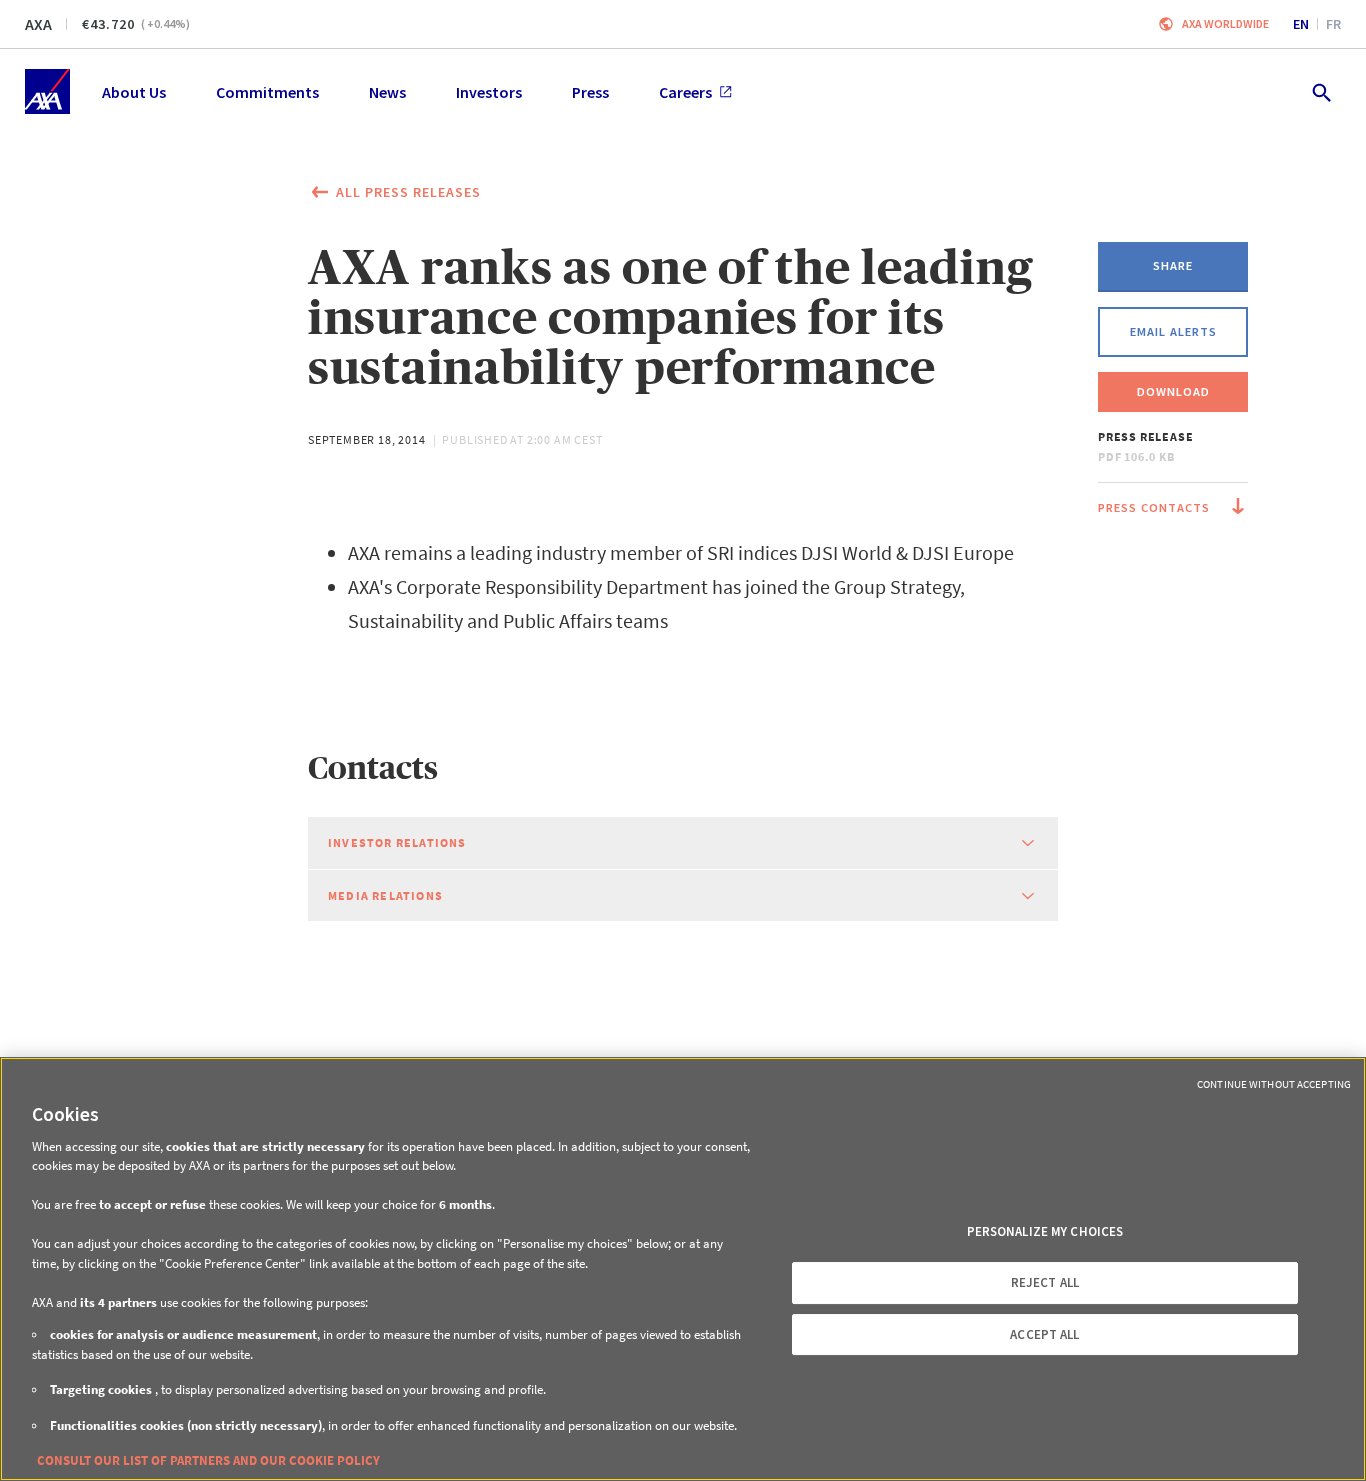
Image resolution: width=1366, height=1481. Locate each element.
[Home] (47, 91)
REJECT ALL (1045, 1282)
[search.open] (1320, 91)
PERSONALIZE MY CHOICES (1045, 1231)
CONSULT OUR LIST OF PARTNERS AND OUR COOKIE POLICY (208, 1460)
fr (1333, 24)
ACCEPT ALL (1044, 1334)
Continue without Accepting (1274, 1084)
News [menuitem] (387, 92)
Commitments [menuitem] (267, 92)
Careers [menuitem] (685, 92)
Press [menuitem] (590, 92)
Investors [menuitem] (489, 92)
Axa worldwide (1225, 23)
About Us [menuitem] (134, 92)
